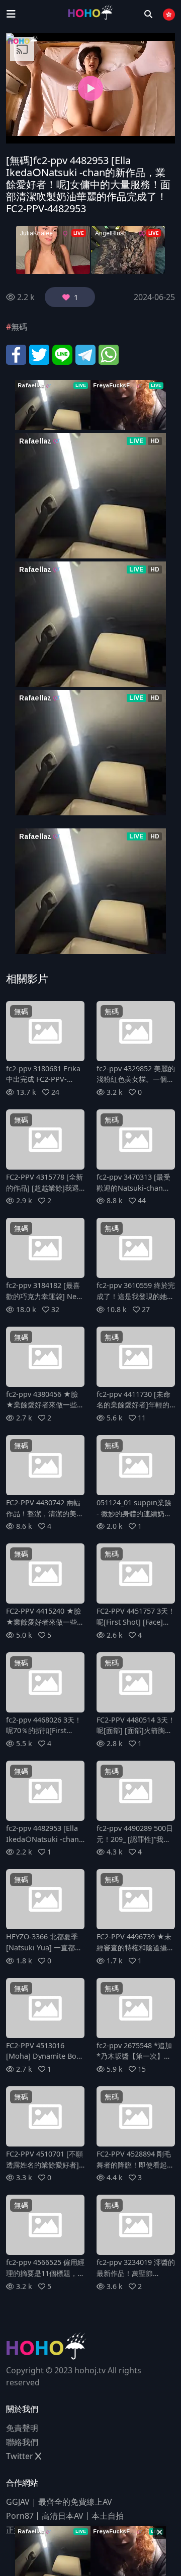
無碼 (19, 327)
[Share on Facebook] (16, 354)
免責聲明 (22, 2428)
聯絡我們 (22, 2442)
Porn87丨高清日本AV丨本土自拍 (65, 2516)
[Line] (62, 354)
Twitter (21, 2456)
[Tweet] (39, 354)
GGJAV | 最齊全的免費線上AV (59, 2502)
